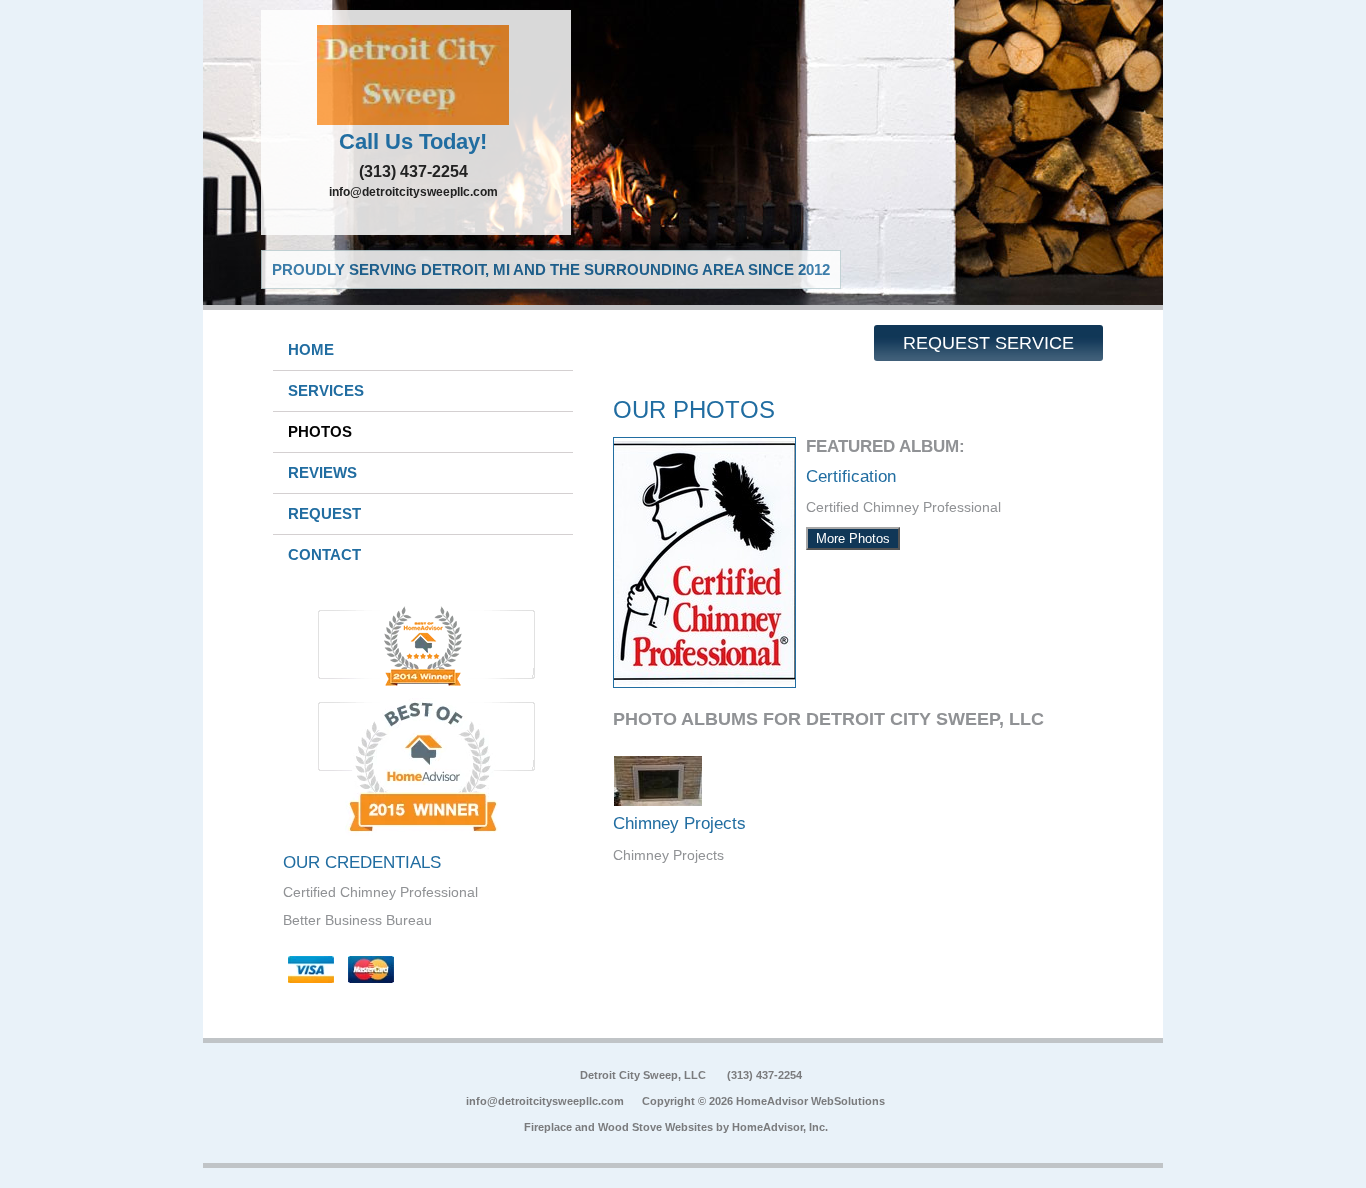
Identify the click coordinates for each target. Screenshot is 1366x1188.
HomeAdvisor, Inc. (780, 1127)
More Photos (853, 538)
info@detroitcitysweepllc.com (413, 192)
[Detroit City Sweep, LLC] (416, 75)
